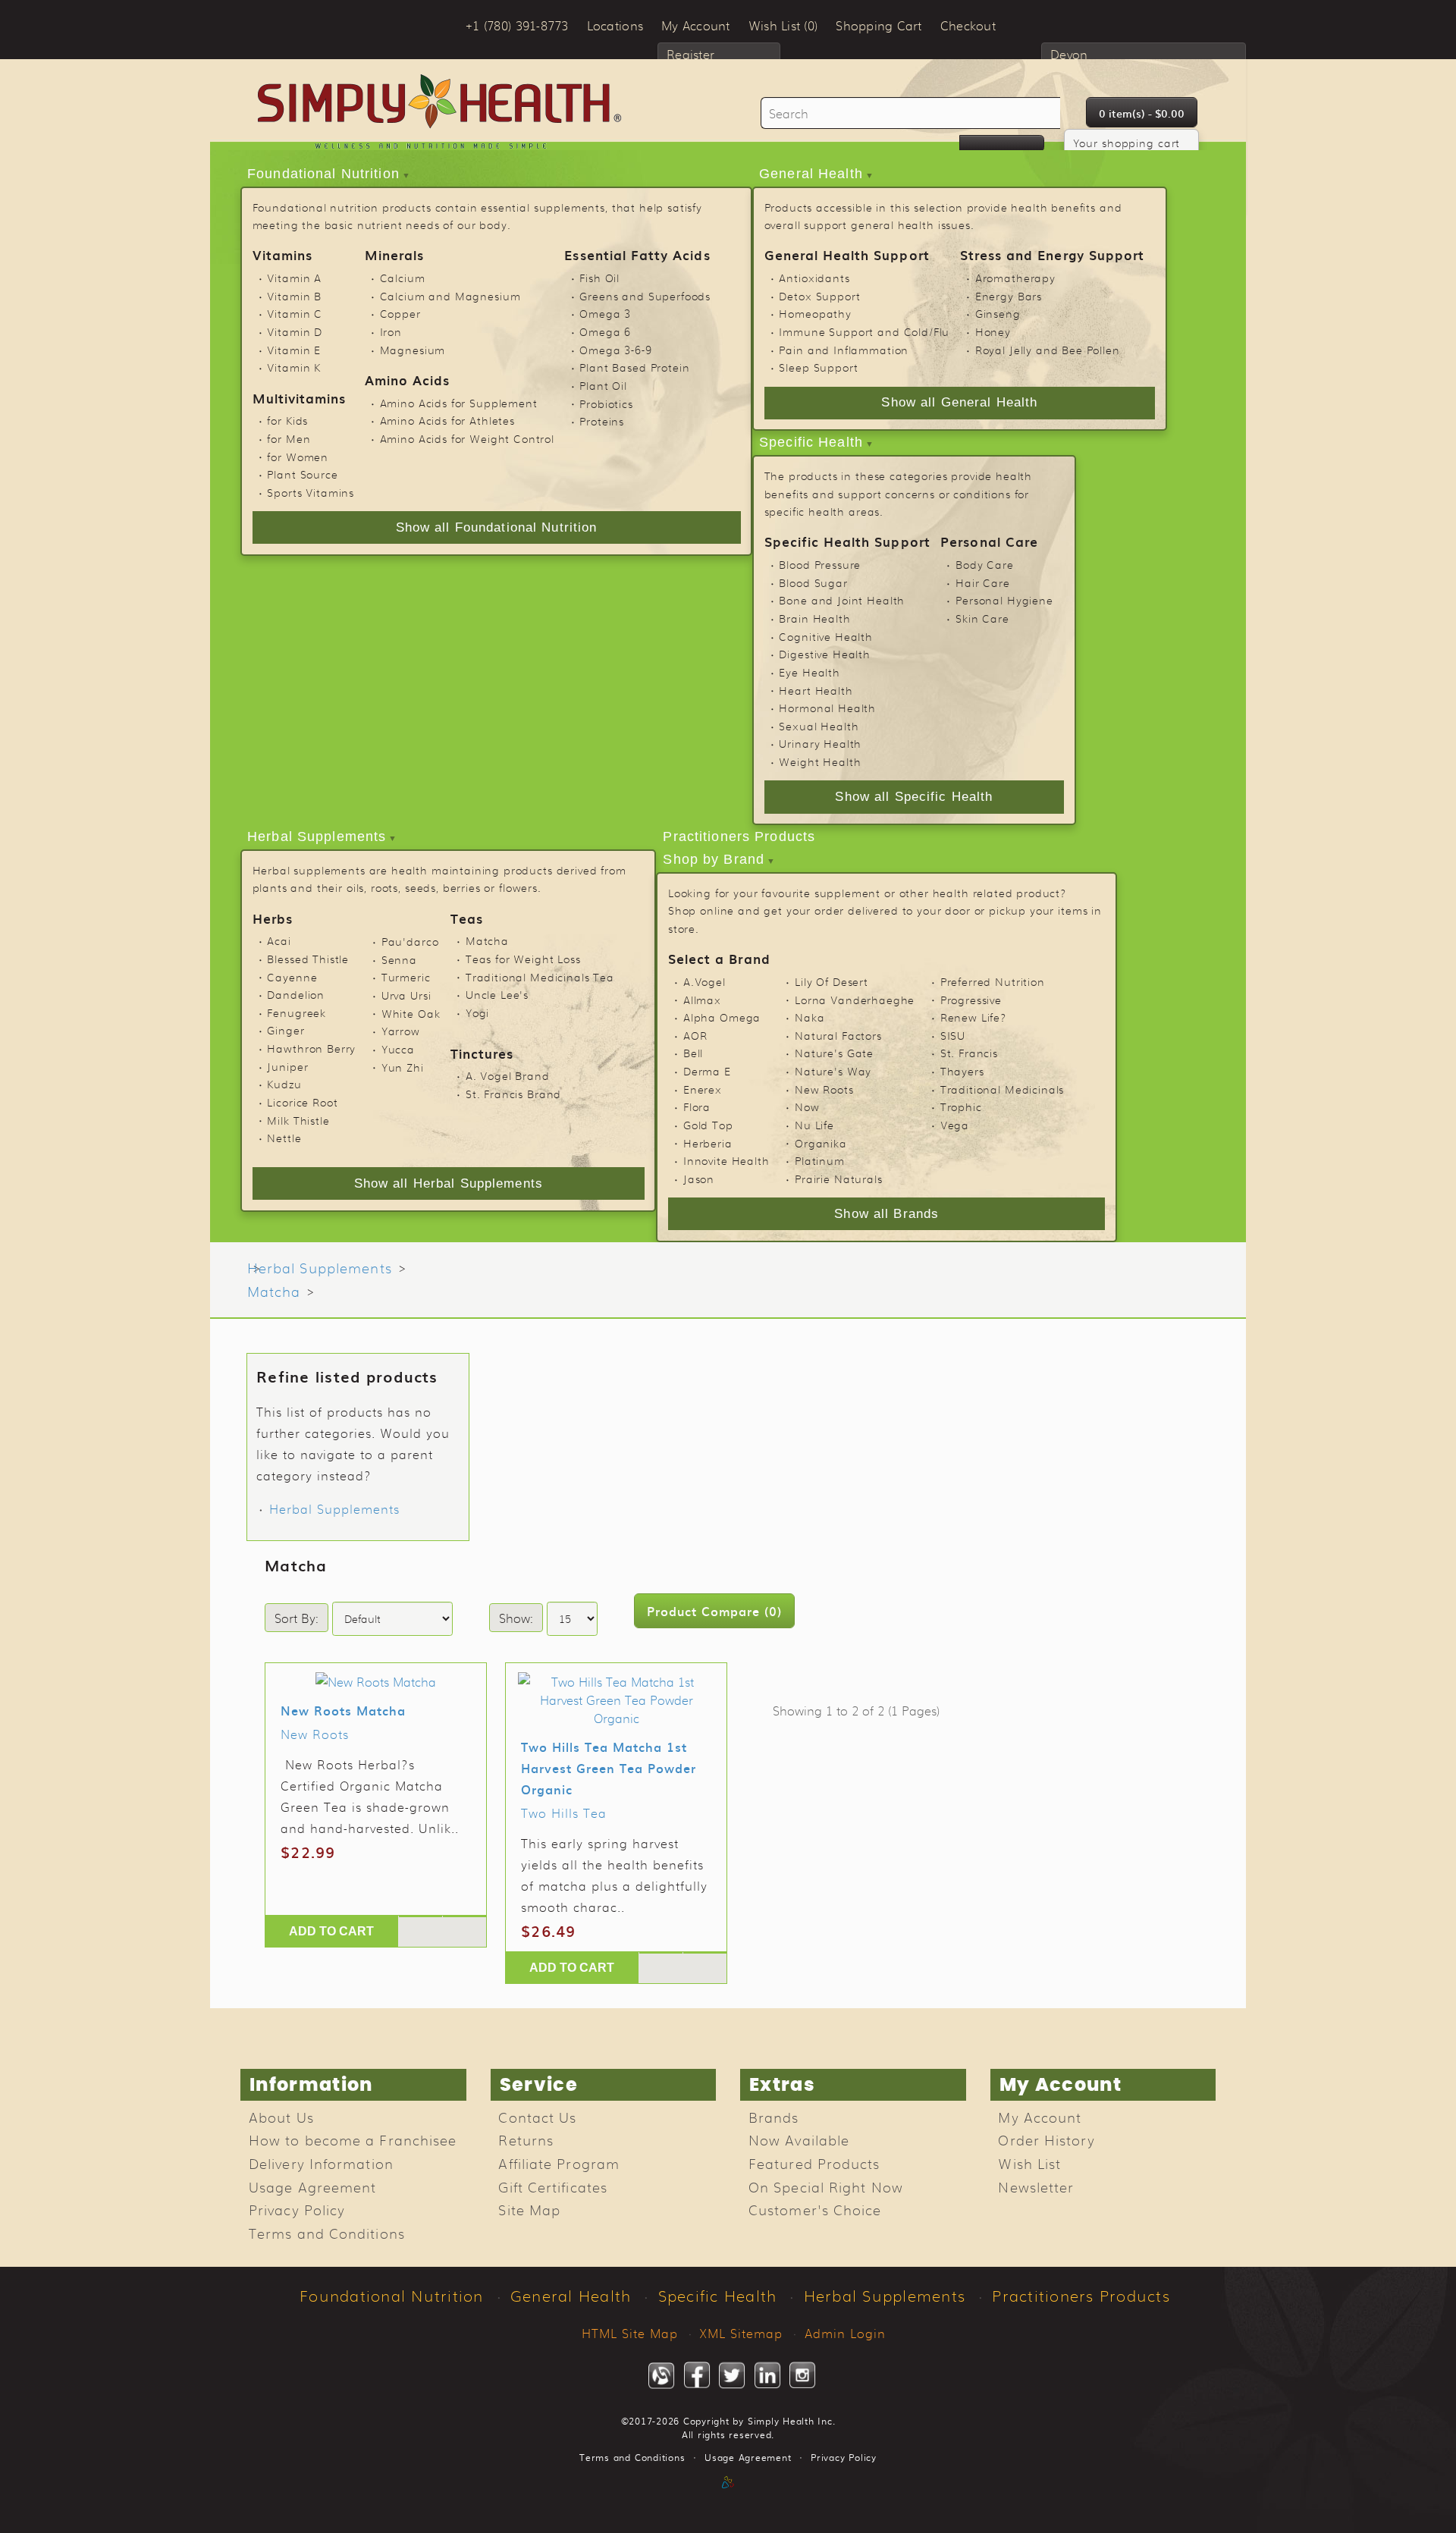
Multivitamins (300, 398)
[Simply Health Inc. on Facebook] (697, 2375)
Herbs (273, 918)
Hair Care (983, 582)
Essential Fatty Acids (637, 254)
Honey (993, 331)
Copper (400, 313)
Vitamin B (294, 296)
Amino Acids (408, 380)
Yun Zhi (403, 1067)
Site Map (529, 2209)
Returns (526, 2139)
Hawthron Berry (311, 1048)
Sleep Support (818, 367)
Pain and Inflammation (844, 350)
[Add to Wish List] (420, 1916)
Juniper (287, 1066)
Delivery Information (321, 2163)
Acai (279, 940)
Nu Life (814, 1125)
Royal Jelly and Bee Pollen (1048, 350)
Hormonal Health (827, 708)
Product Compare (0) (714, 1611)
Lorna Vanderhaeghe (855, 1000)
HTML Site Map (630, 2333)
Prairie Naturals (839, 1179)
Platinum (820, 1160)
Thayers (962, 1071)
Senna (399, 959)
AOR (695, 1035)
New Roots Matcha (343, 1710)
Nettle (284, 1138)
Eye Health (809, 672)
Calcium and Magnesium (450, 296)
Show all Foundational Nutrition (497, 527)
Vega (955, 1125)
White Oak (411, 1013)
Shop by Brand (714, 859)
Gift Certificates (553, 2186)
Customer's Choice (815, 2209)
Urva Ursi (406, 995)
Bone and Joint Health (842, 600)
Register (690, 54)
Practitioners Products (739, 836)
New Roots (824, 1089)
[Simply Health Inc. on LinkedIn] (767, 2375)
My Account (1040, 2117)
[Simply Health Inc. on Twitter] (732, 2375)
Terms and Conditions (327, 2233)
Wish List (1029, 2163)
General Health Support (847, 254)
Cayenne (292, 977)
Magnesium (413, 350)
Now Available (799, 2139)
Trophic (961, 1106)
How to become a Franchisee (353, 2139)
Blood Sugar (813, 582)
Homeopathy (815, 313)
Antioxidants (814, 278)
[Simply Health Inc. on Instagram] (802, 2375)
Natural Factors (838, 1035)
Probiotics (606, 403)
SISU (953, 1035)
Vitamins (282, 254)
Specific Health (811, 442)
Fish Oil (599, 278)
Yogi (477, 1012)
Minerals (394, 254)
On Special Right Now (826, 2186)
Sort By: (297, 1618)
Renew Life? (974, 1017)
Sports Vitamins (311, 492)
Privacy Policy (297, 2209)
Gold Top (708, 1125)
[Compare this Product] (464, 1916)
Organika (821, 1143)
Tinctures (482, 1053)
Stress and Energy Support (1052, 254)
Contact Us (537, 2117)
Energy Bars (1009, 296)
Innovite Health (726, 1160)
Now (807, 1106)
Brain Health (814, 618)
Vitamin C (295, 313)
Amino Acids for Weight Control (467, 438)
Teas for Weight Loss (523, 959)
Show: (516, 1618)
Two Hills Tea (564, 1813)
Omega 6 (605, 331)
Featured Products (814, 2163)
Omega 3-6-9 (615, 350)
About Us (281, 2117)
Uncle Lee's (497, 994)
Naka (810, 1017)
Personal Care (989, 541)
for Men (289, 438)
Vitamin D (295, 331)
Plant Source (302, 474)
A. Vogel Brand (508, 1075)
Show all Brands (886, 1214)
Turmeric (406, 977)
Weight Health (820, 761)
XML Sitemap (741, 2333)
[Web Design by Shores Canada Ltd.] (728, 2498)
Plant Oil (603, 385)
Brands (774, 2117)
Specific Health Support (847, 541)
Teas (467, 918)
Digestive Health (825, 654)
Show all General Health (959, 402)
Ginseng (998, 313)
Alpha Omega (722, 1017)
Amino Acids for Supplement (459, 403)
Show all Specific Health (914, 797)
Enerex (703, 1089)
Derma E (707, 1071)
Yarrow (401, 1031)
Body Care (985, 564)
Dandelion (296, 994)
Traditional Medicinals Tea (540, 977)
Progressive (971, 1000)
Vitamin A (294, 278)
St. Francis (969, 1053)
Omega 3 (605, 313)
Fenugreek (297, 1012)
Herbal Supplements (317, 836)
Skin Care (982, 618)
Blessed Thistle (308, 959)
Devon (1069, 54)
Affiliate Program (559, 2163)
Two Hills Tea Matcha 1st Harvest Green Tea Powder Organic (609, 1768)
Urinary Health (820, 743)
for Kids (287, 420)
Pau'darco (410, 941)
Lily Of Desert (832, 981)
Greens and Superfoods (645, 296)
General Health (811, 174)
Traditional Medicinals (1003, 1089)
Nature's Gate (834, 1053)
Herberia (708, 1143)
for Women (298, 457)
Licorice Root (302, 1102)
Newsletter (1036, 2186)
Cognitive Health (826, 636)
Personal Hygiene (1004, 600)
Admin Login (845, 2333)
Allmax (702, 1000)
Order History (1046, 2139)
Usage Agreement (312, 2186)
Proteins (602, 421)
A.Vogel (704, 981)
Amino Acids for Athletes (447, 420)
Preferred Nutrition (993, 981)
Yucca (398, 1049)
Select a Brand (719, 958)
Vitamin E (294, 350)
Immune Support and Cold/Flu (864, 331)
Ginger (286, 1030)
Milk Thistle (298, 1120)
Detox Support (819, 296)
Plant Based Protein (634, 367)
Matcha (487, 940)
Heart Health (816, 690)
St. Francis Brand (513, 1094)
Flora (697, 1106)
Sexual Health (819, 726)
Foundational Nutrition (323, 174)
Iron (391, 331)
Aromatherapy (1015, 278)
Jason (699, 1179)
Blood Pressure (820, 564)
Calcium (403, 278)
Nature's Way (833, 1071)
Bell (693, 1053)
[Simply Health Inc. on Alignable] (661, 2375)
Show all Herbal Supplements (449, 1183)
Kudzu (284, 1084)
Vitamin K (294, 367)
